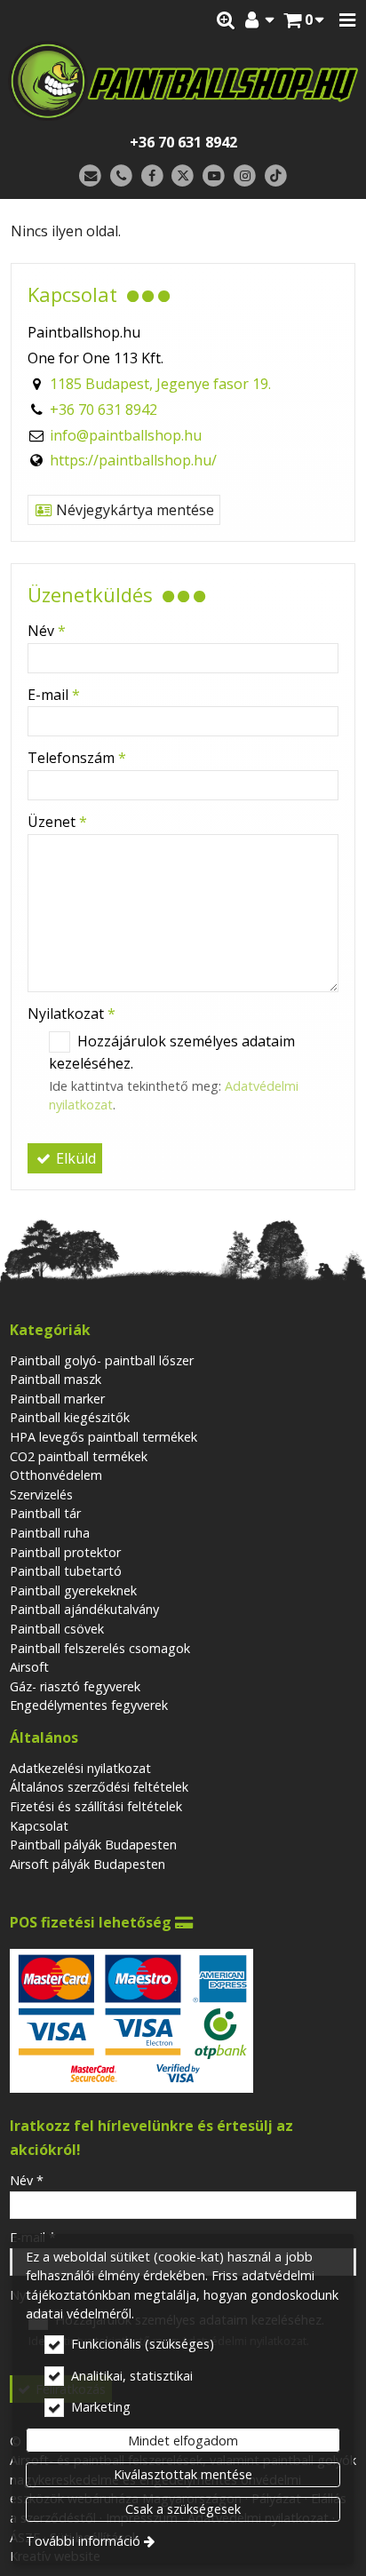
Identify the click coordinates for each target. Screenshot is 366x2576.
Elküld (74, 1158)
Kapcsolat (39, 1826)
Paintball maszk (56, 1379)
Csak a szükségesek (183, 2509)
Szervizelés (41, 1495)
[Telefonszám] (121, 176)
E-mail (54, 695)
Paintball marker (57, 1399)
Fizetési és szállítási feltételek (96, 1806)
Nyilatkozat (72, 1014)
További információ (83, 2541)
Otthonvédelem (56, 1475)
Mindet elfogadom (183, 2441)
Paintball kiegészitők (70, 1417)
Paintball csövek (57, 1629)
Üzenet (57, 822)
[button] (347, 20)
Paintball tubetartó (66, 1571)
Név (47, 631)
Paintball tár (45, 1513)
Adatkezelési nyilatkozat (80, 1768)
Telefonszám (77, 758)
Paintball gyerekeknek (73, 1590)
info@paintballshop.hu (126, 435)
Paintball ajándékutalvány (84, 1609)
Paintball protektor (65, 1552)
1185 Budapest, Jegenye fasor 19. (160, 384)
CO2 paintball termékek (79, 1456)
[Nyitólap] (183, 81)
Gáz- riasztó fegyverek (75, 1686)
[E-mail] (90, 176)
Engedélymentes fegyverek (89, 1705)
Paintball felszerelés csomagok (100, 1648)
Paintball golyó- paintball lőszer (102, 1360)
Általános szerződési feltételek (99, 1787)
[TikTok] (276, 176)
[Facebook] (152, 176)
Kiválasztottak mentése (183, 2474)
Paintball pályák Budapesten (93, 1845)
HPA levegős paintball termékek (103, 1437)
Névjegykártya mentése (133, 510)
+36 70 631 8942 (183, 142)
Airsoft (29, 1667)
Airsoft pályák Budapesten (88, 1864)
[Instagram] (245, 176)
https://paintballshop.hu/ (133, 460)
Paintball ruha (50, 1533)
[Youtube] (214, 176)
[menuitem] (304, 20)
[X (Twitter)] (183, 176)
